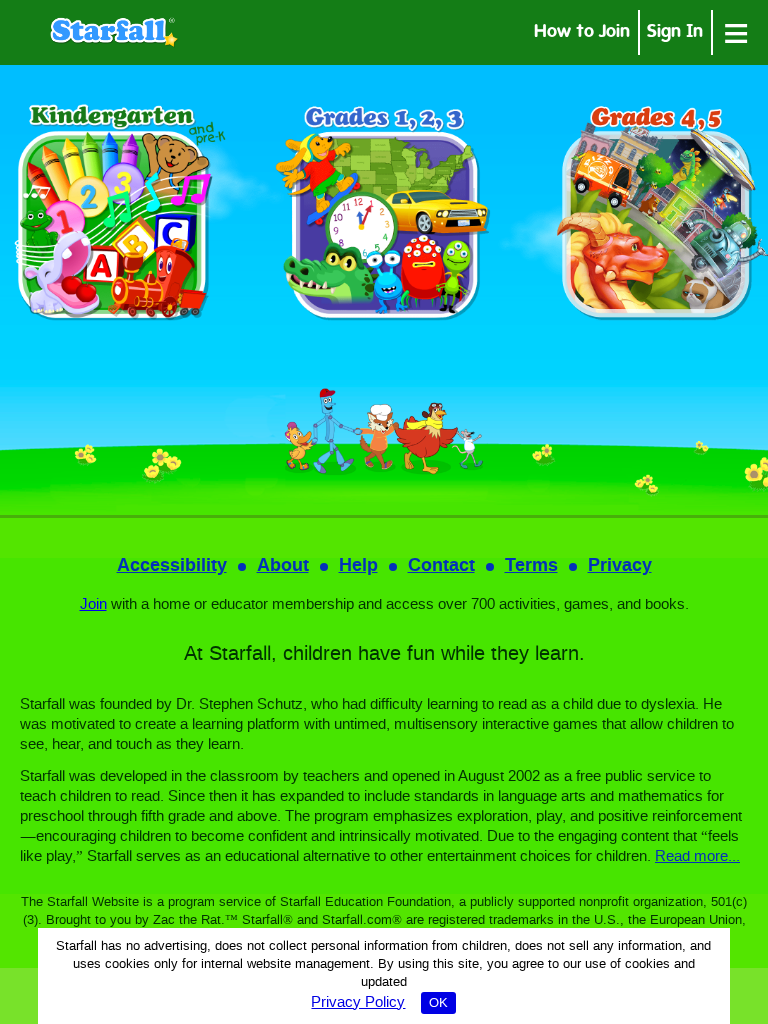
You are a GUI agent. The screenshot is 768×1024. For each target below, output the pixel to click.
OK (438, 1003)
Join (93, 605)
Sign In (675, 33)
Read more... (697, 857)
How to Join (582, 33)
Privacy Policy (358, 1003)
